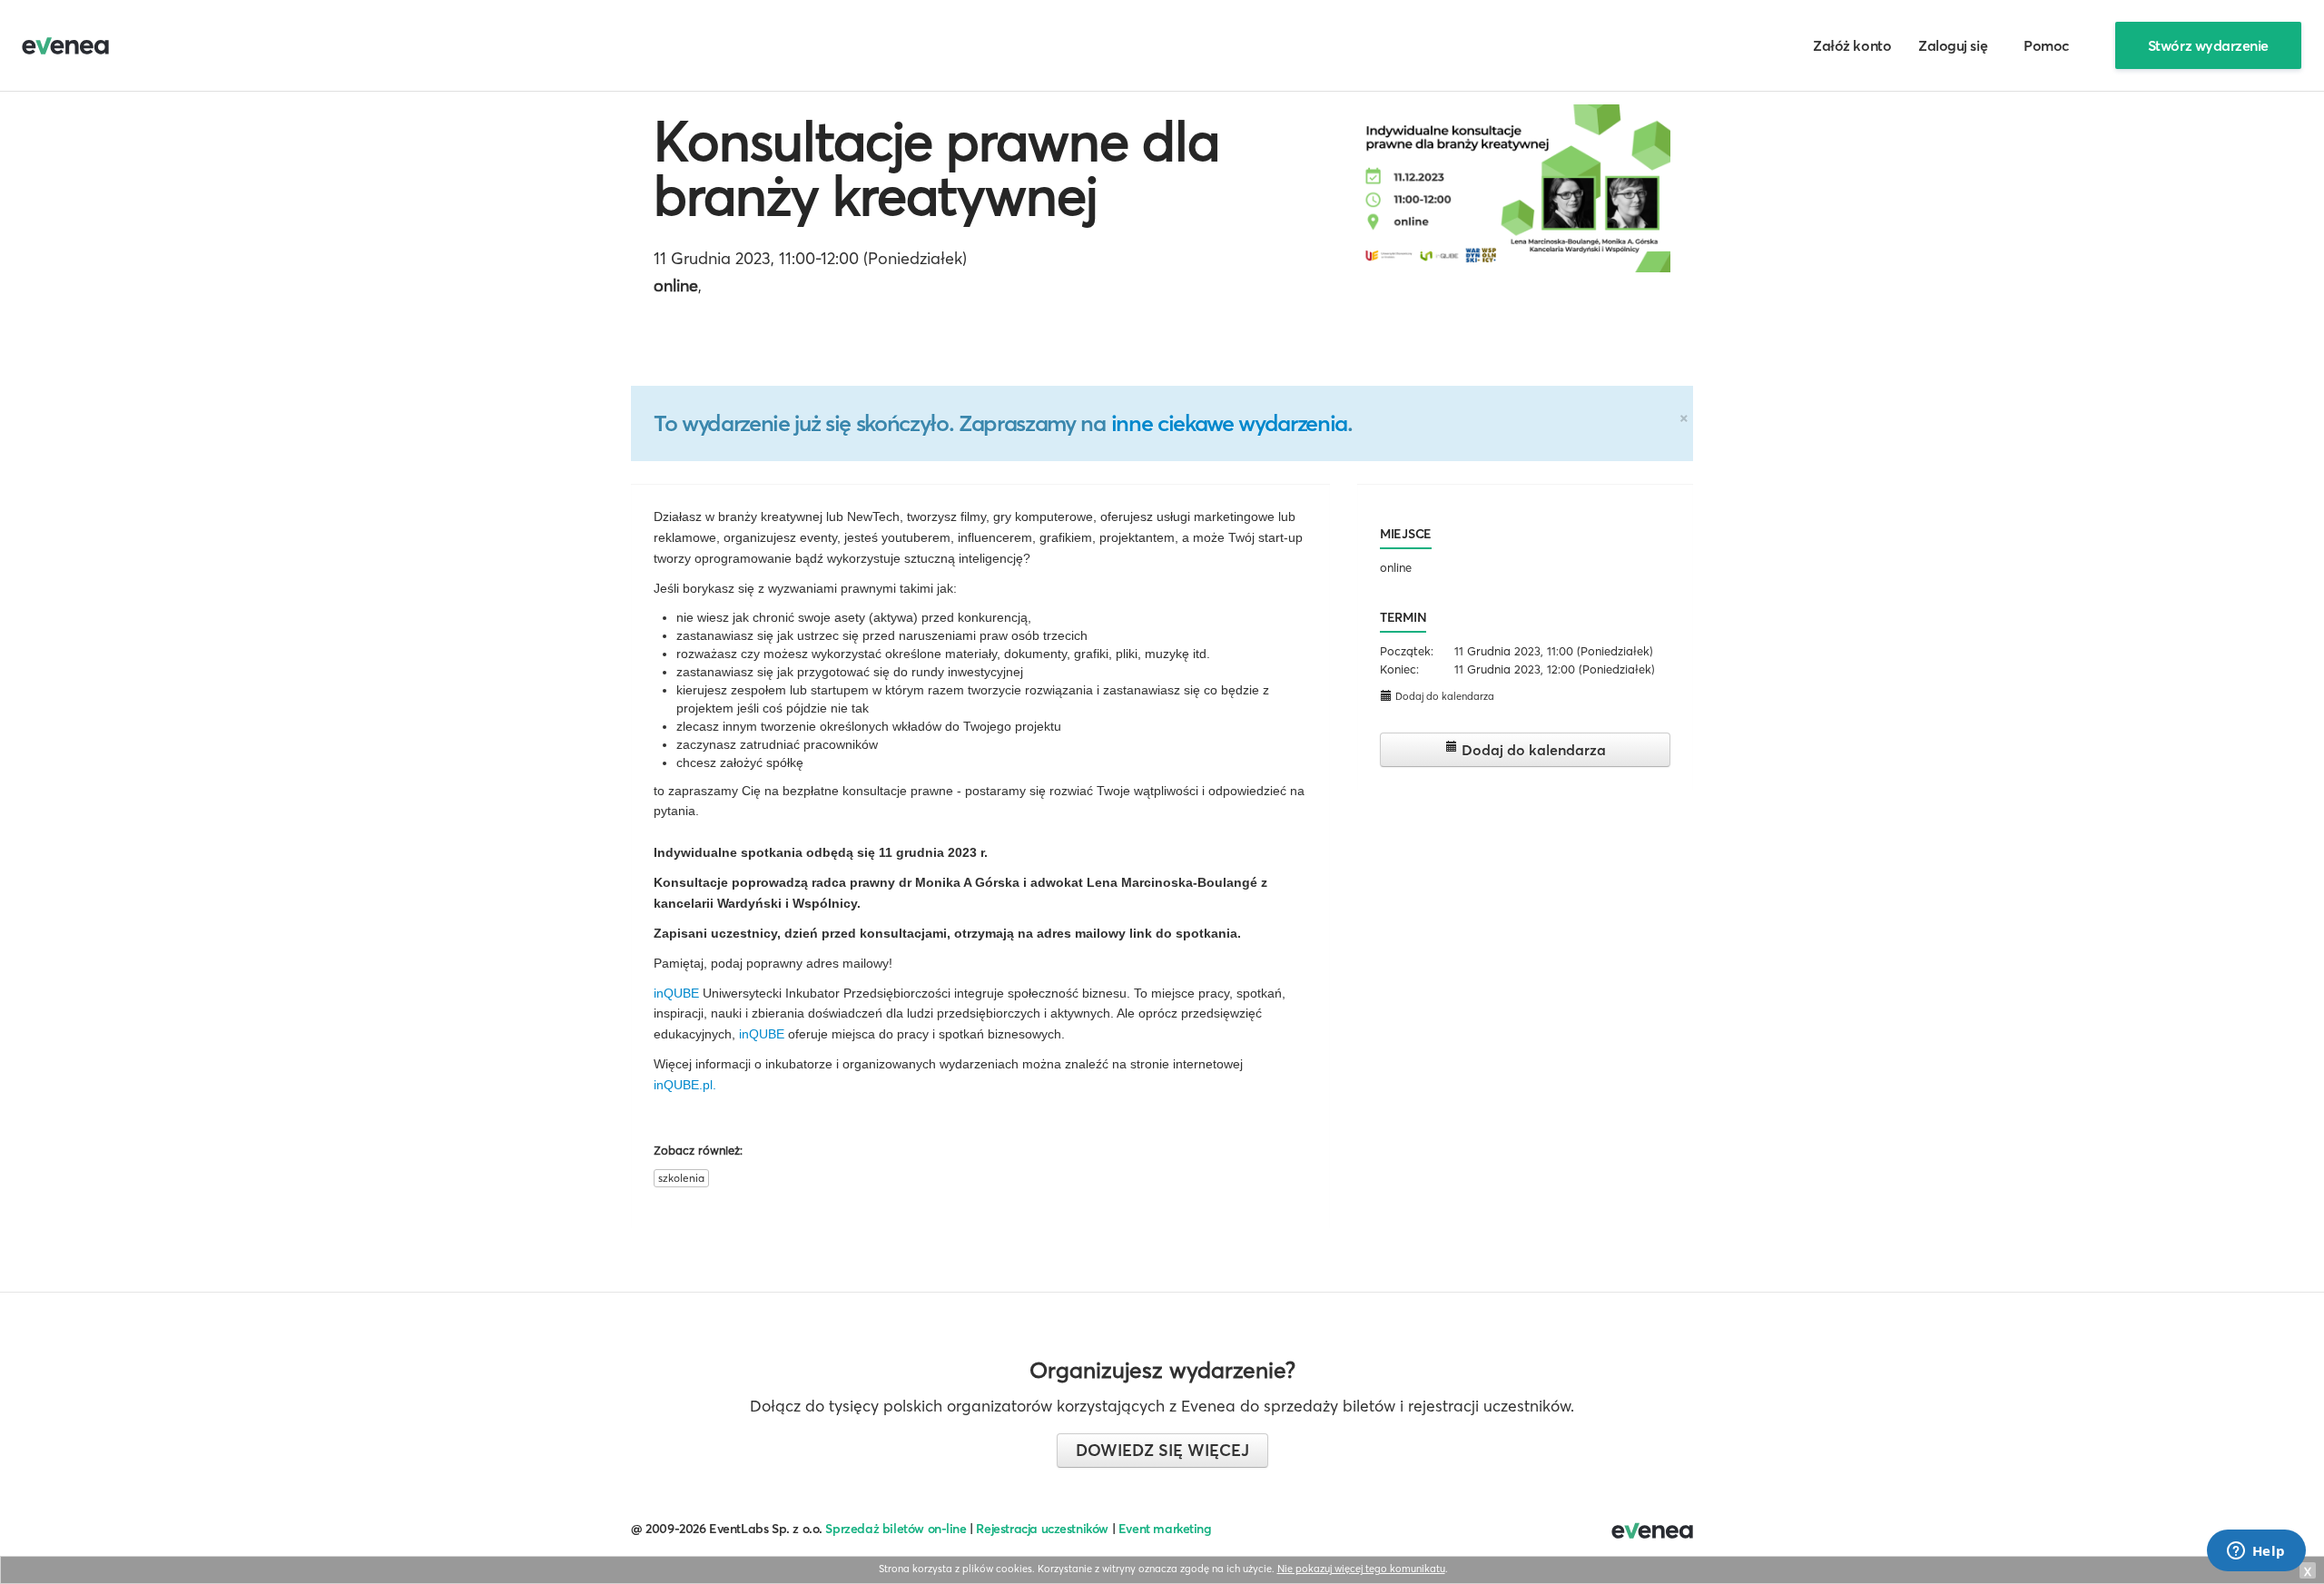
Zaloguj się (1953, 45)
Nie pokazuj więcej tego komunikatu (1361, 1569)
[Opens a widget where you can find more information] (2256, 1552)
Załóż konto (1852, 45)
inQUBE (676, 993)
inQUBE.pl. (685, 1085)
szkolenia (681, 1178)
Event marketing (1165, 1529)
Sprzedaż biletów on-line (896, 1529)
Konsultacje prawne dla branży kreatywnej (936, 168)
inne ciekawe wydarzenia (1229, 423)
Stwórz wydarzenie (2208, 45)
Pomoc (2047, 45)
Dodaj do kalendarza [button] (1443, 696)
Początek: (1407, 651)
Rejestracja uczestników (1042, 1529)
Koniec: (1399, 669)
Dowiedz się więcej (1162, 1450)
